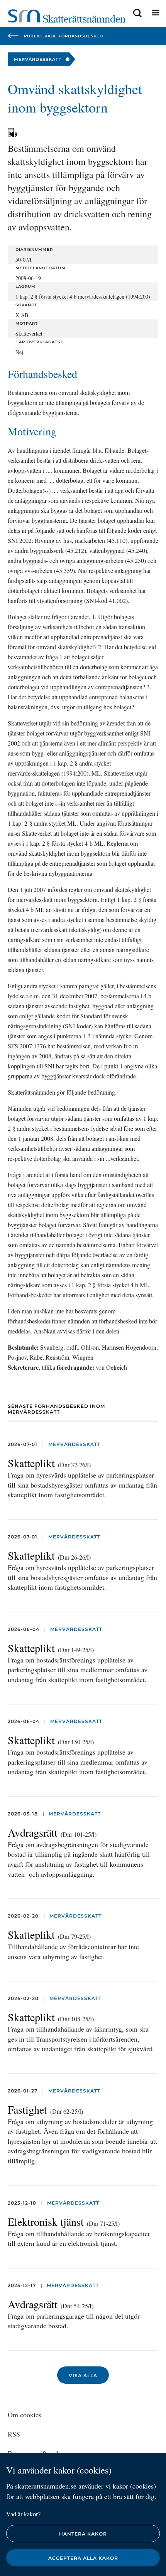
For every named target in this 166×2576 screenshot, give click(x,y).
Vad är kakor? (23, 2514)
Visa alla (83, 2375)
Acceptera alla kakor (83, 2558)
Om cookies (25, 2415)
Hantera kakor (83, 2534)
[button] (137, 13)
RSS (14, 2434)
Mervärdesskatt (74, 1444)
